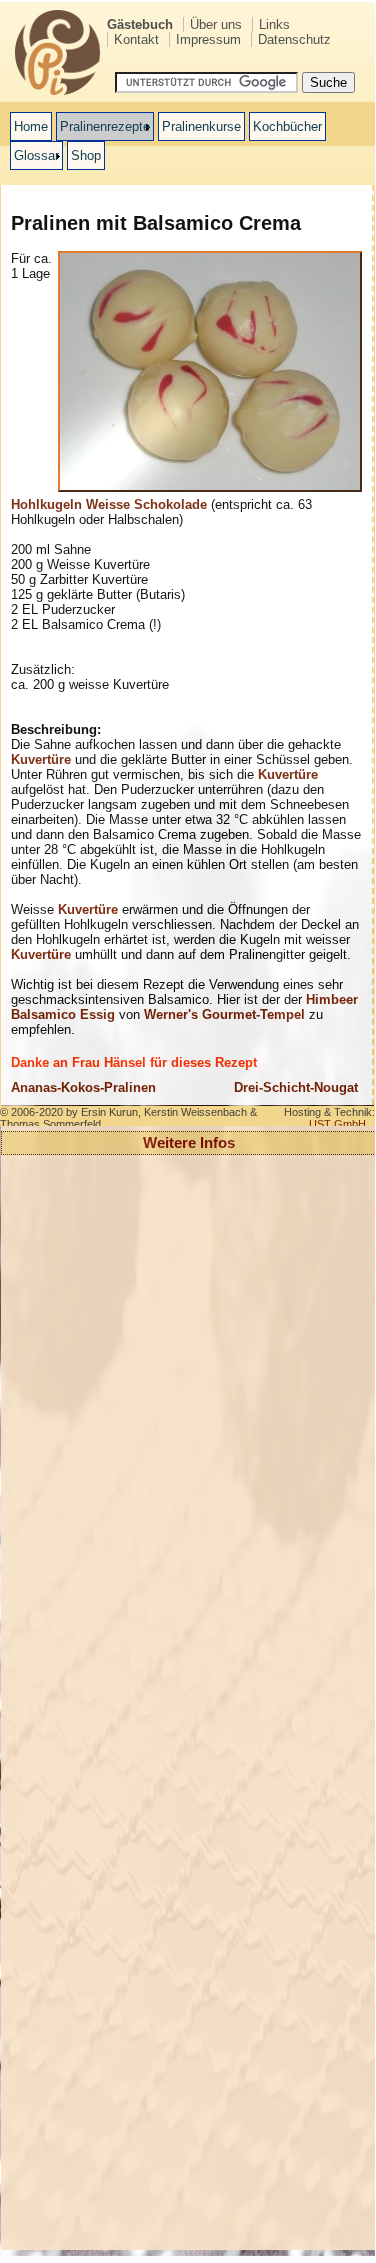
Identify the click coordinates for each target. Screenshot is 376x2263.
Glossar (36, 155)
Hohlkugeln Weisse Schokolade (109, 504)
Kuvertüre (41, 759)
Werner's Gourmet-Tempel (224, 1014)
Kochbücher (287, 126)
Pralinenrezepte (105, 126)
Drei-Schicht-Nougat (296, 1087)
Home (31, 126)
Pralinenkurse (201, 126)
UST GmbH (337, 1124)
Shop (86, 155)
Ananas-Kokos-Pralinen (83, 1087)
